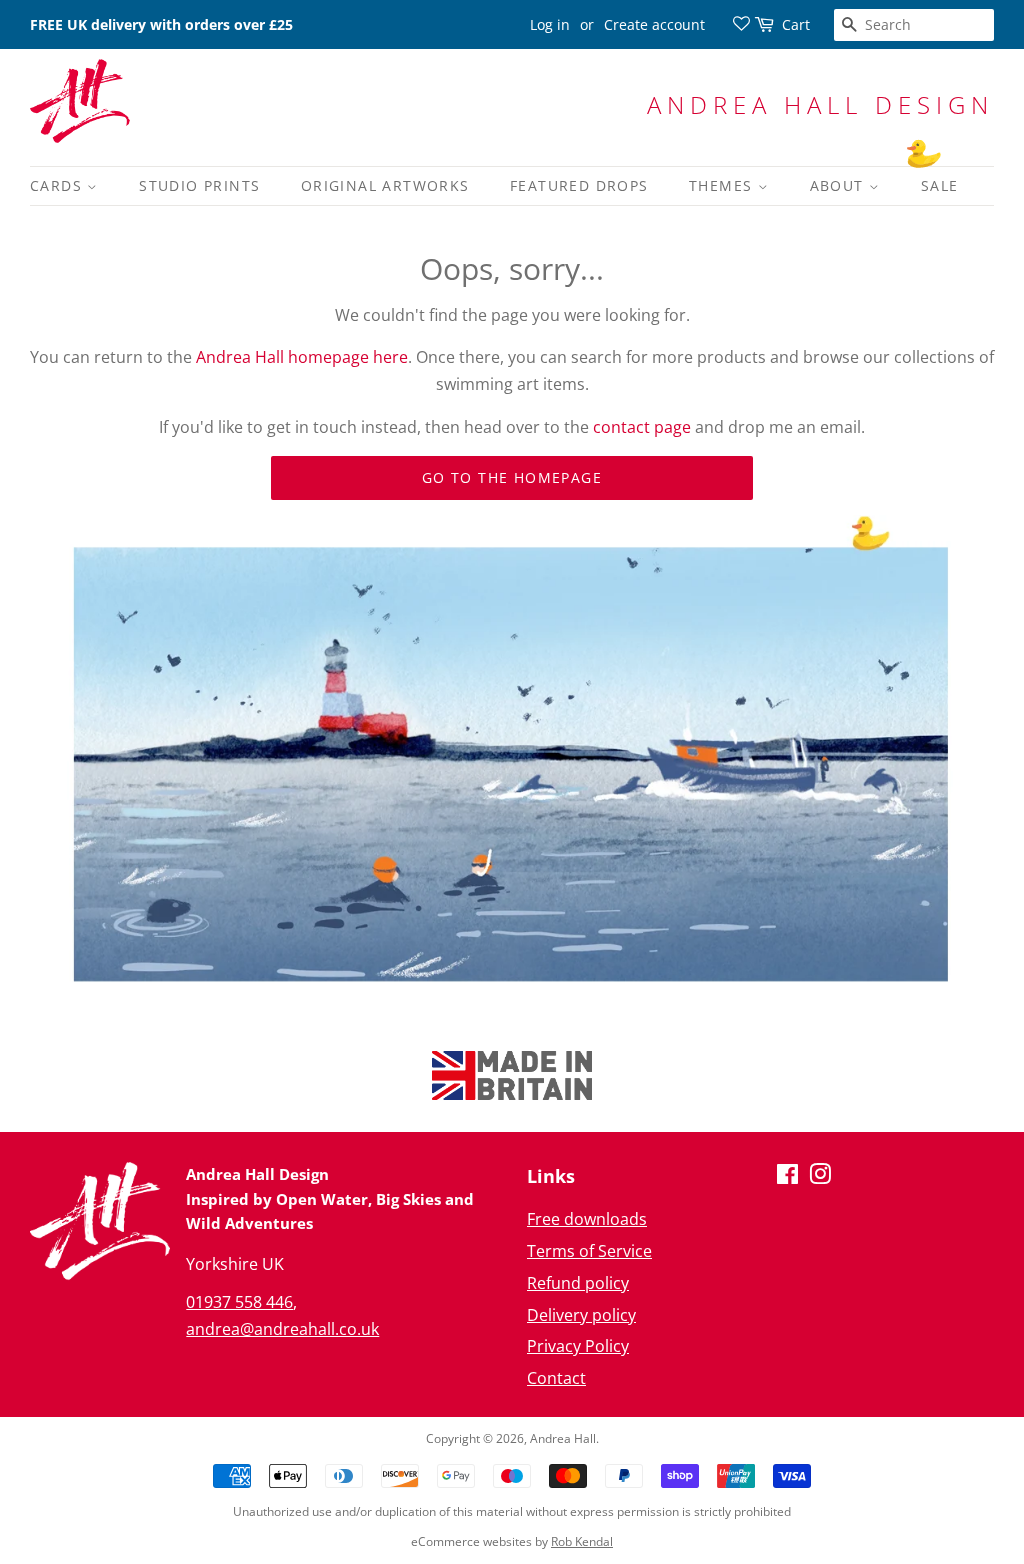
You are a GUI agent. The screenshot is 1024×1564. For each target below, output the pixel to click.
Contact (556, 1378)
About (839, 185)
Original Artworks (385, 185)
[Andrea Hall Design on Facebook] (787, 1177)
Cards (58, 185)
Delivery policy (581, 1315)
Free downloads (587, 1219)
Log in (550, 24)
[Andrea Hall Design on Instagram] (820, 1177)
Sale (940, 185)
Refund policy (578, 1283)
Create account (654, 24)
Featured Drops (579, 185)
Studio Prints (199, 185)
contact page (642, 427)
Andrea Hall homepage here (302, 357)
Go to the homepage (512, 477)
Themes (723, 185)
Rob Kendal (582, 1541)
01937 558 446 (239, 1302)
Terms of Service (589, 1251)
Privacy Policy (578, 1346)
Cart (796, 24)
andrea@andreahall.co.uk (282, 1329)
